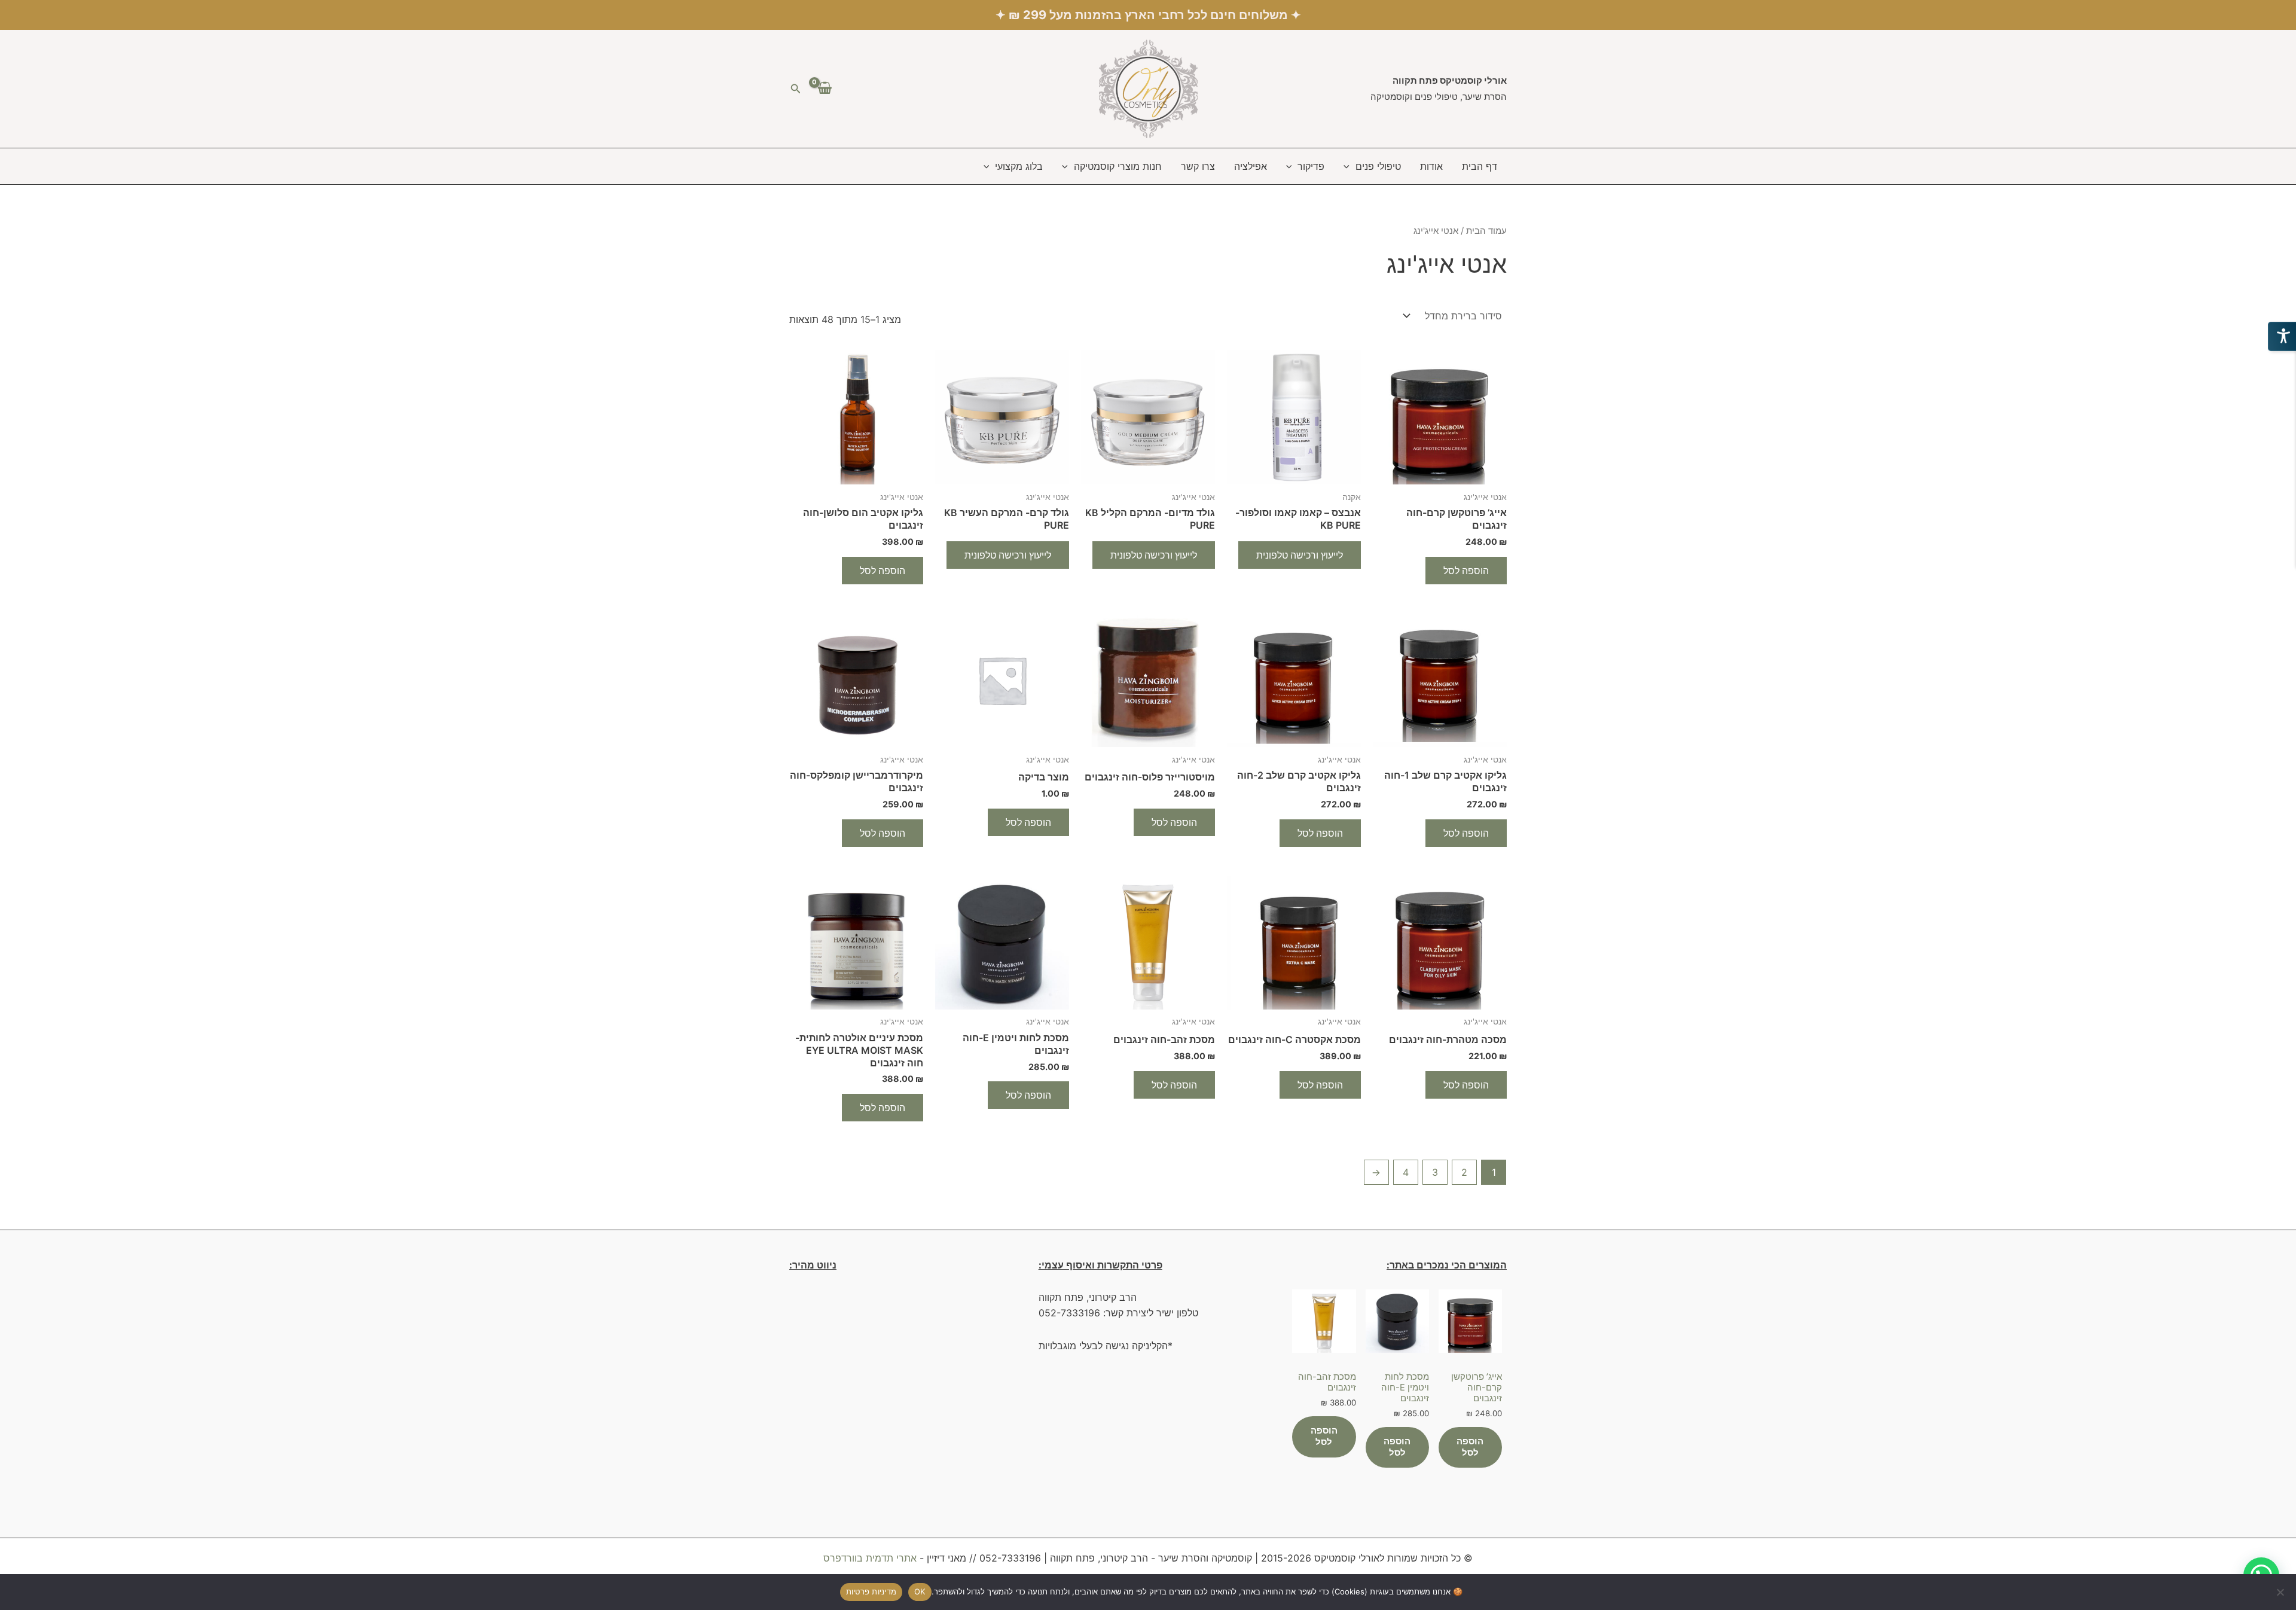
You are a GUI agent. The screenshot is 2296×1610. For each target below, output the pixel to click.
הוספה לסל (1466, 571)
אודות (1431, 166)
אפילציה (1251, 166)
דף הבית (1480, 166)
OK (920, 1591)
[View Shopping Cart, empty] (825, 89)
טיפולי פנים (1378, 166)
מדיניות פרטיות (871, 1591)
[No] (2281, 1592)
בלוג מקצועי (1019, 166)
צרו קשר (1198, 166)
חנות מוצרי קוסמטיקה (1118, 166)
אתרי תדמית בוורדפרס (870, 1558)
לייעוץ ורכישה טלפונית (1300, 555)
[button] (795, 89)
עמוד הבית (1486, 231)
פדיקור (1311, 166)
